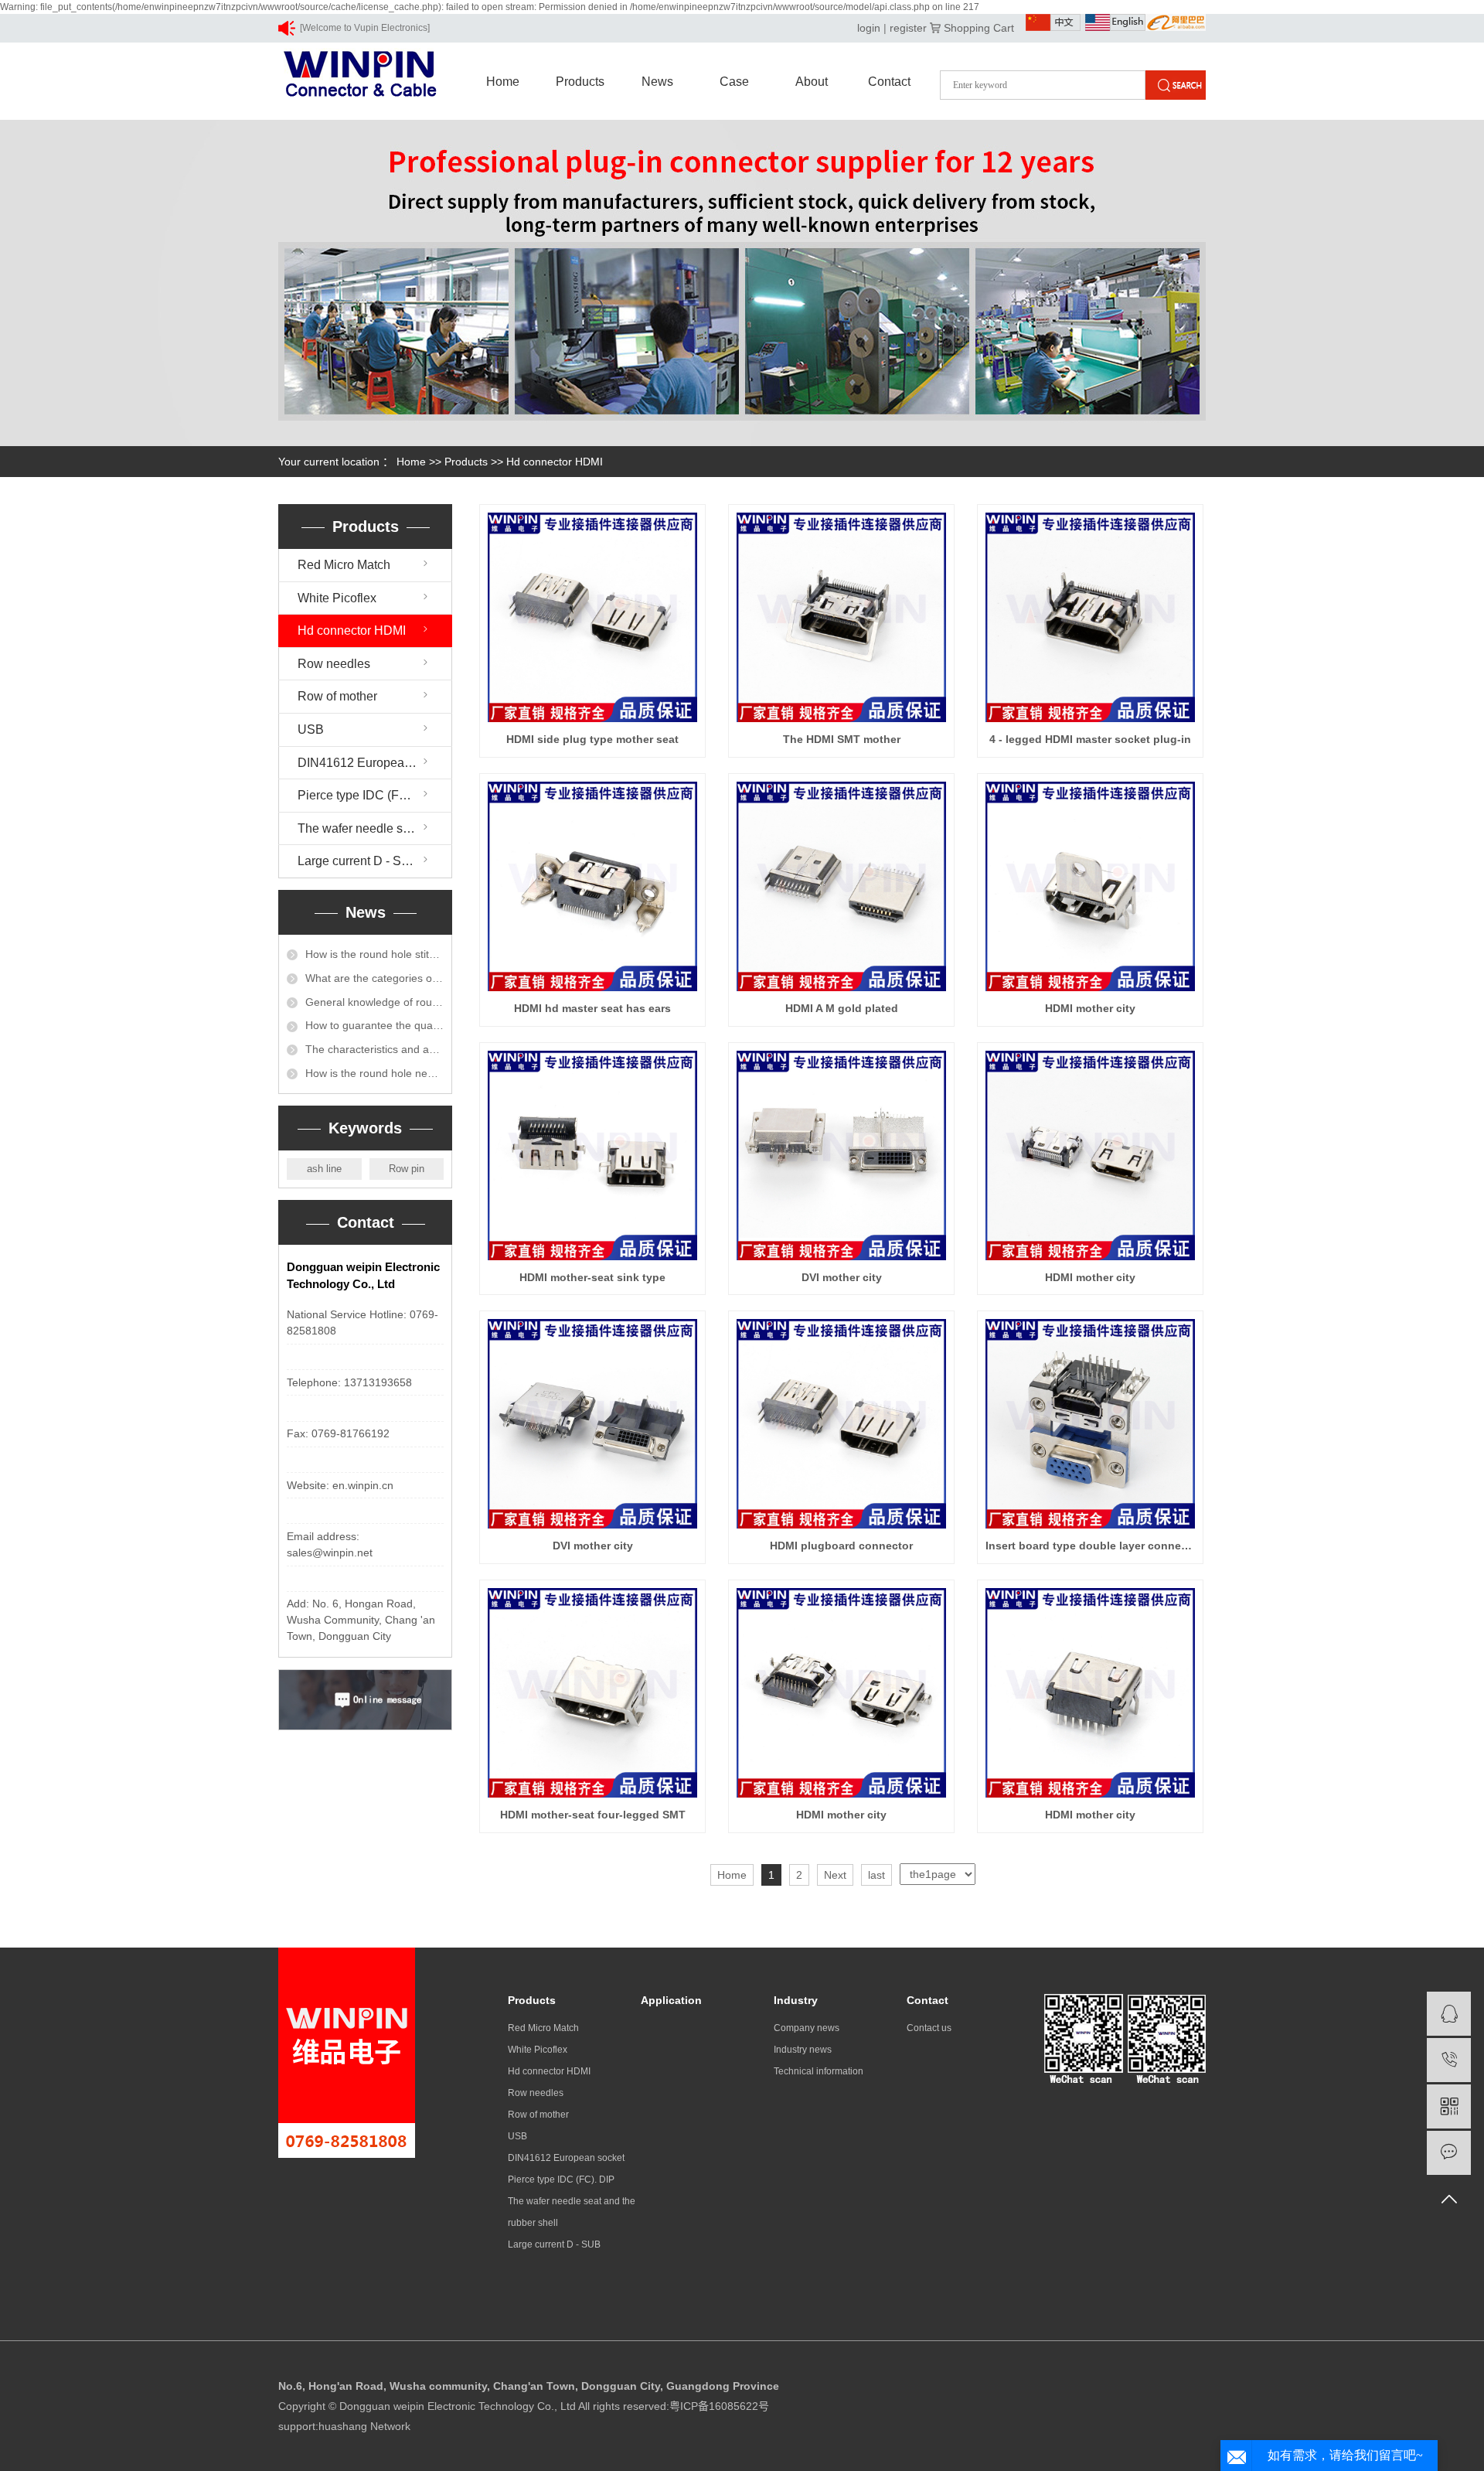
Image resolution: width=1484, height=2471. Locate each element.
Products (580, 82)
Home (503, 82)
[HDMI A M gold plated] (841, 886)
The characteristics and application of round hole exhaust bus (374, 1049)
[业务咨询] (1449, 2014)
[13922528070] (1449, 2060)
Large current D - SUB (358, 861)
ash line (324, 1169)
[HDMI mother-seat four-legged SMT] (592, 1693)
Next (835, 1875)
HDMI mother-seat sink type (592, 1277)
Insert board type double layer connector (1090, 1546)
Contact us (929, 2028)
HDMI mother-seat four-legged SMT (593, 1815)
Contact (889, 82)
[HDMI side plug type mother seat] (592, 617)
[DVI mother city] (841, 1155)
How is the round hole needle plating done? (374, 1073)
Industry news (803, 2050)
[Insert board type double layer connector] (1090, 1424)
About (812, 82)
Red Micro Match (344, 565)
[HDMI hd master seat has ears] (592, 886)
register (908, 28)
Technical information (819, 2071)
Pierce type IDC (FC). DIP (368, 795)
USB (311, 729)
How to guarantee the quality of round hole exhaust (374, 1025)
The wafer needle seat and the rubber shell (375, 828)
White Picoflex (337, 598)
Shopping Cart (979, 28)
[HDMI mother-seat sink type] (592, 1155)
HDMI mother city (1090, 1008)
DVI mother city (842, 1277)
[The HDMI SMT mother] (841, 617)
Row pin (407, 1169)
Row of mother (337, 696)
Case (734, 82)
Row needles (334, 664)
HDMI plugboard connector (841, 1546)
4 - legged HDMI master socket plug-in (1090, 739)
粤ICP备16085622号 (719, 2406)
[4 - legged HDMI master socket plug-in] (1090, 617)
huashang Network (364, 2426)
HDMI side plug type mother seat (592, 739)
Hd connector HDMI (555, 462)
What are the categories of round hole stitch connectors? (374, 978)
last (876, 1875)
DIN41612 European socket (374, 763)
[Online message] (1449, 2153)
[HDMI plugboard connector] (841, 1424)
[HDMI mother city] (1090, 886)
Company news (807, 2028)
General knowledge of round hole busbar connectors (374, 1002)
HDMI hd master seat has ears (592, 1008)
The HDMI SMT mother (842, 739)
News (657, 82)
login (869, 28)
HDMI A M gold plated (842, 1008)
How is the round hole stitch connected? (374, 954)
